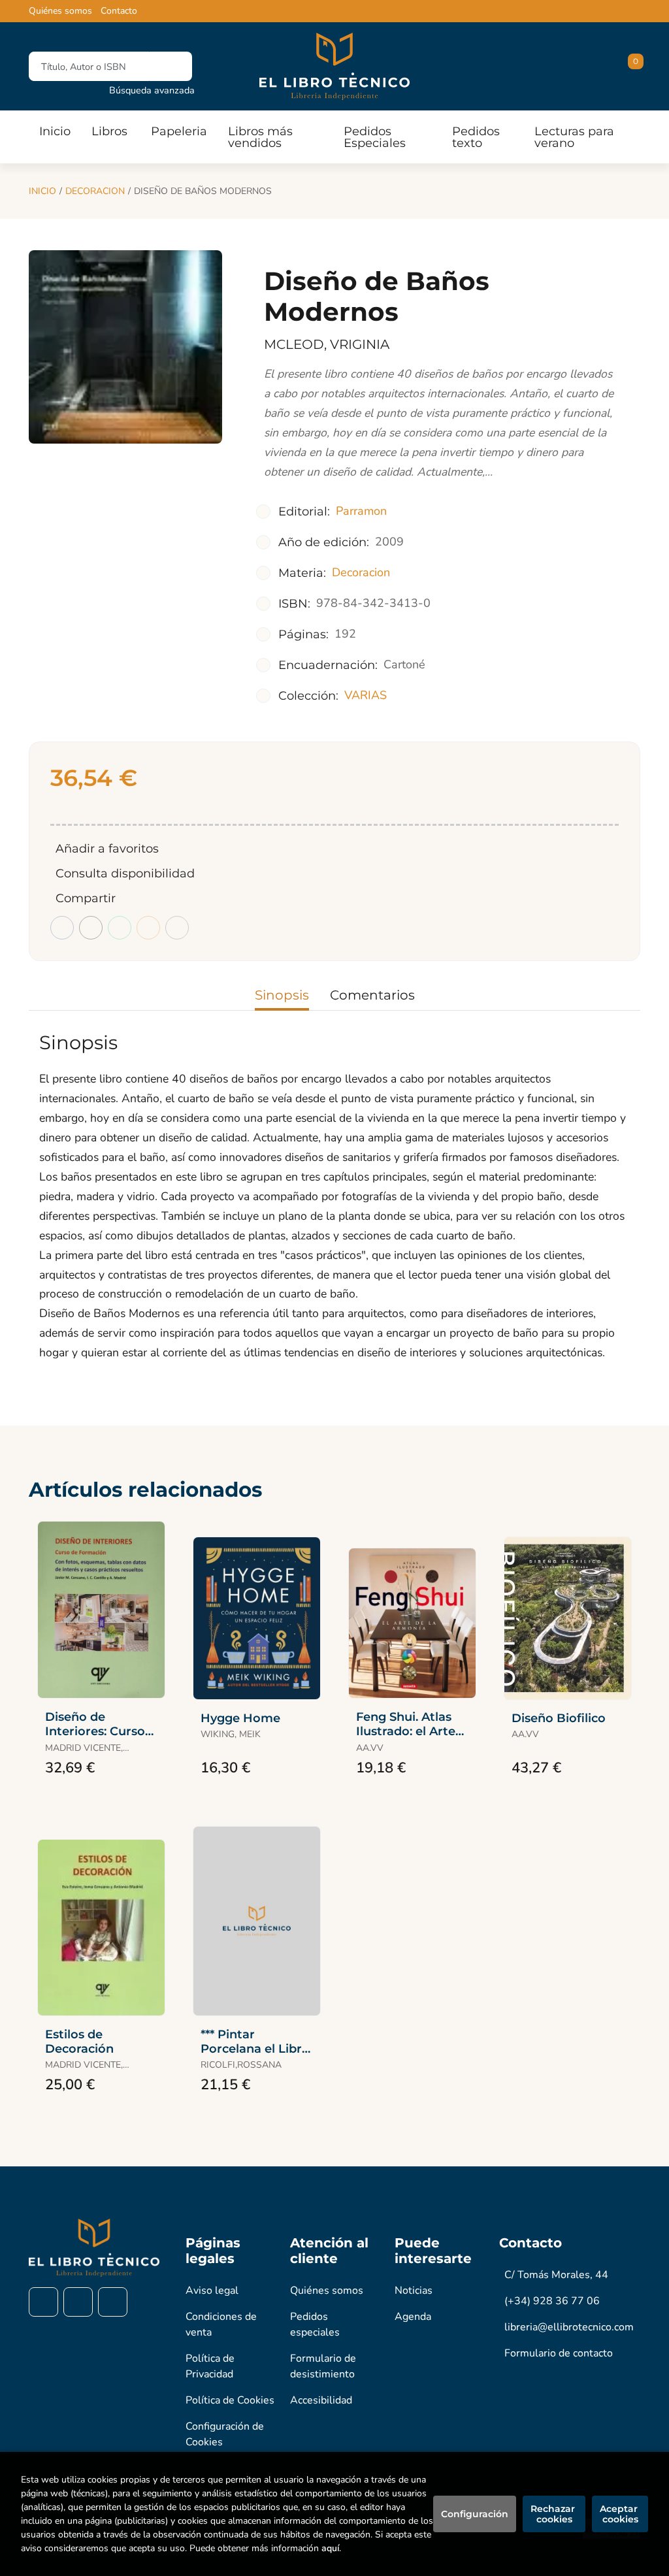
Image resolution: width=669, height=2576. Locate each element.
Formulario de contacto (559, 2353)
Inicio (42, 191)
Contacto (119, 11)
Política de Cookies (230, 2400)
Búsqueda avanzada (152, 90)
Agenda (413, 2317)
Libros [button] (109, 131)
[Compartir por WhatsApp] (120, 928)
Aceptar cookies (620, 2514)
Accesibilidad (321, 2400)
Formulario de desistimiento (323, 2366)
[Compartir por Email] (148, 928)
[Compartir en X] (91, 928)
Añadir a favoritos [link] (107, 849)
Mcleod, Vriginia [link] (327, 344)
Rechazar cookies (554, 2514)
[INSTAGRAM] (78, 2302)
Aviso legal (212, 2291)
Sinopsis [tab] (282, 995)
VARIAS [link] (366, 695)
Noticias (414, 2291)
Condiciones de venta (221, 2324)
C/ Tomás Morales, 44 (556, 2275)
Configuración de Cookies (225, 2434)
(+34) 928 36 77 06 (552, 2301)
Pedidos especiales (315, 2324)
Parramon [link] (361, 511)
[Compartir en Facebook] (62, 928)
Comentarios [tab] (372, 995)
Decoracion (95, 191)
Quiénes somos (60, 11)
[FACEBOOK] (43, 2302)
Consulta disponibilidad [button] (125, 873)
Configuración (475, 2514)
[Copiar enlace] (177, 928)
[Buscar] (171, 66)
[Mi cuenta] (637, 67)
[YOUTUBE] (113, 2302)
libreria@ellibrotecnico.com (569, 2327)
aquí (330, 2548)
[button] (631, 67)
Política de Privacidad (210, 2366)
